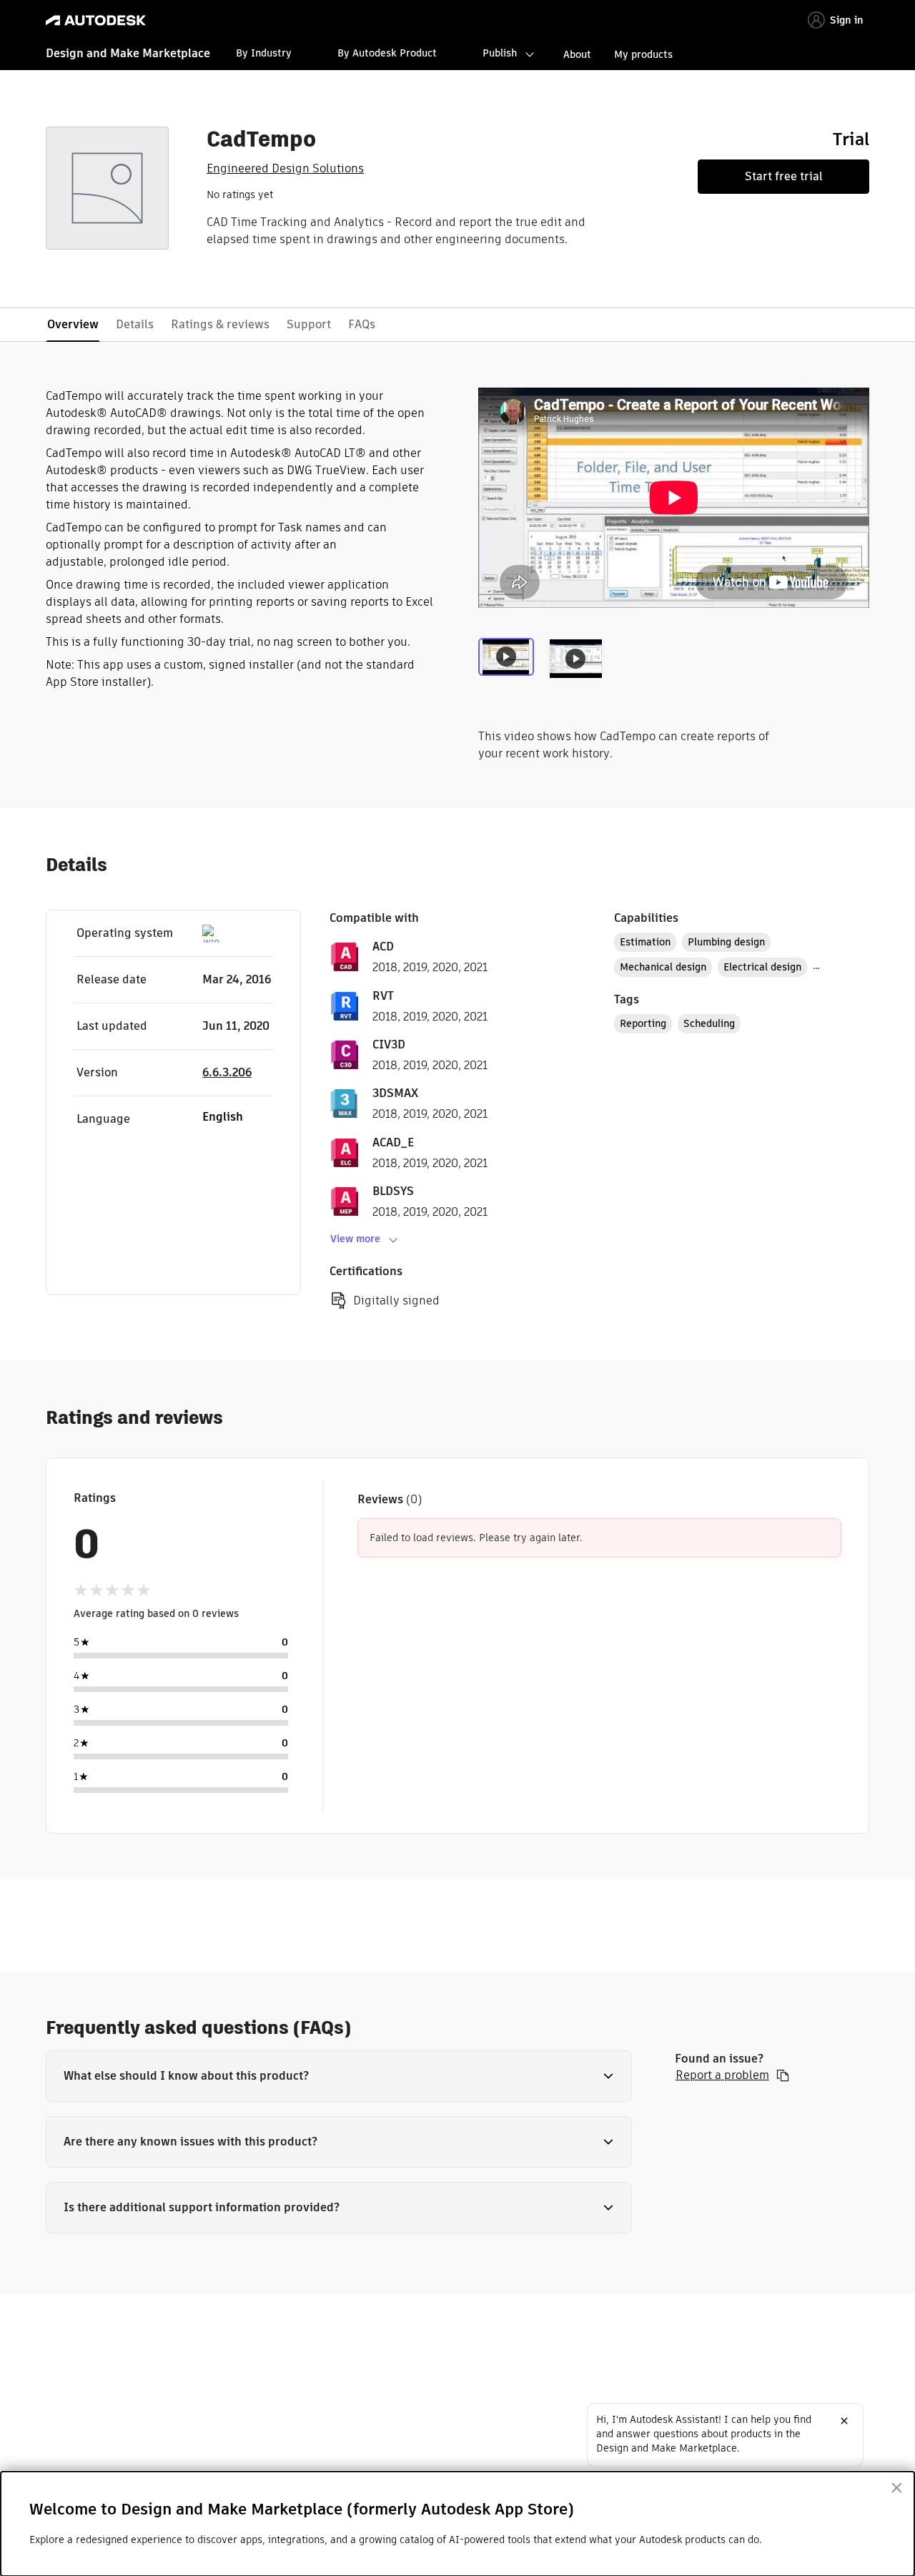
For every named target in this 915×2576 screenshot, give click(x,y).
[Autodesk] (96, 20)
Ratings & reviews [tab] (220, 324)
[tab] (509, 668)
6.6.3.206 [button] (227, 1072)
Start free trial (784, 176)
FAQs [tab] (362, 324)
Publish (500, 53)
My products (643, 54)
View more (355, 1239)
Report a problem (722, 2075)
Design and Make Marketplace (128, 53)
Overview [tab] (73, 324)
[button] (339, 2076)
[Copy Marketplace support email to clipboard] (783, 2075)
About (577, 54)
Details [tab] (135, 324)
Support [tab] (309, 324)
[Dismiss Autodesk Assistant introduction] (844, 2421)
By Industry (264, 53)
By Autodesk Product (387, 53)
